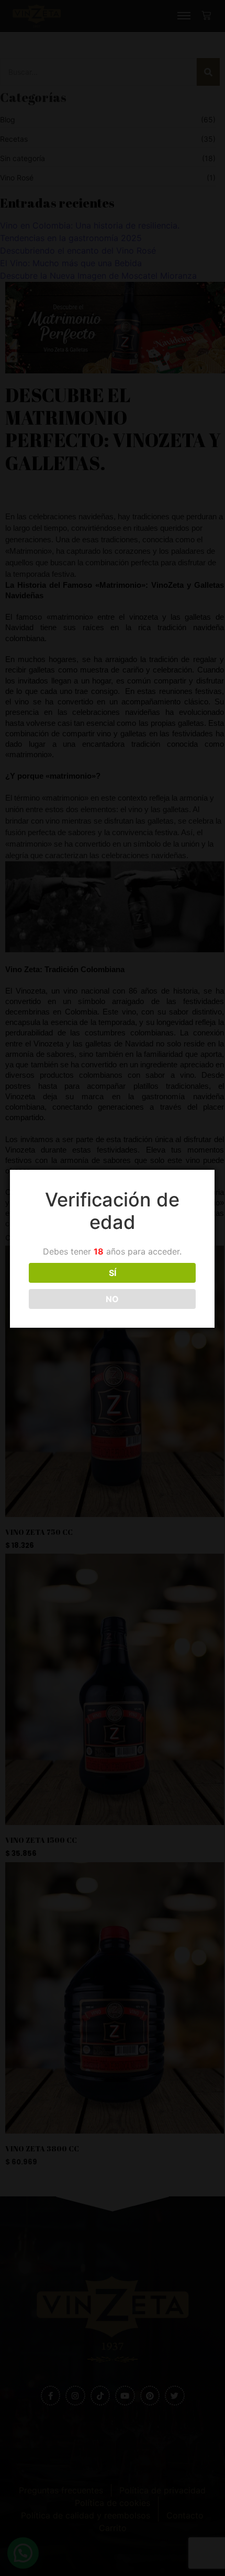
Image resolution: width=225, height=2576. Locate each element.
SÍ (113, 1273)
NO (112, 1299)
